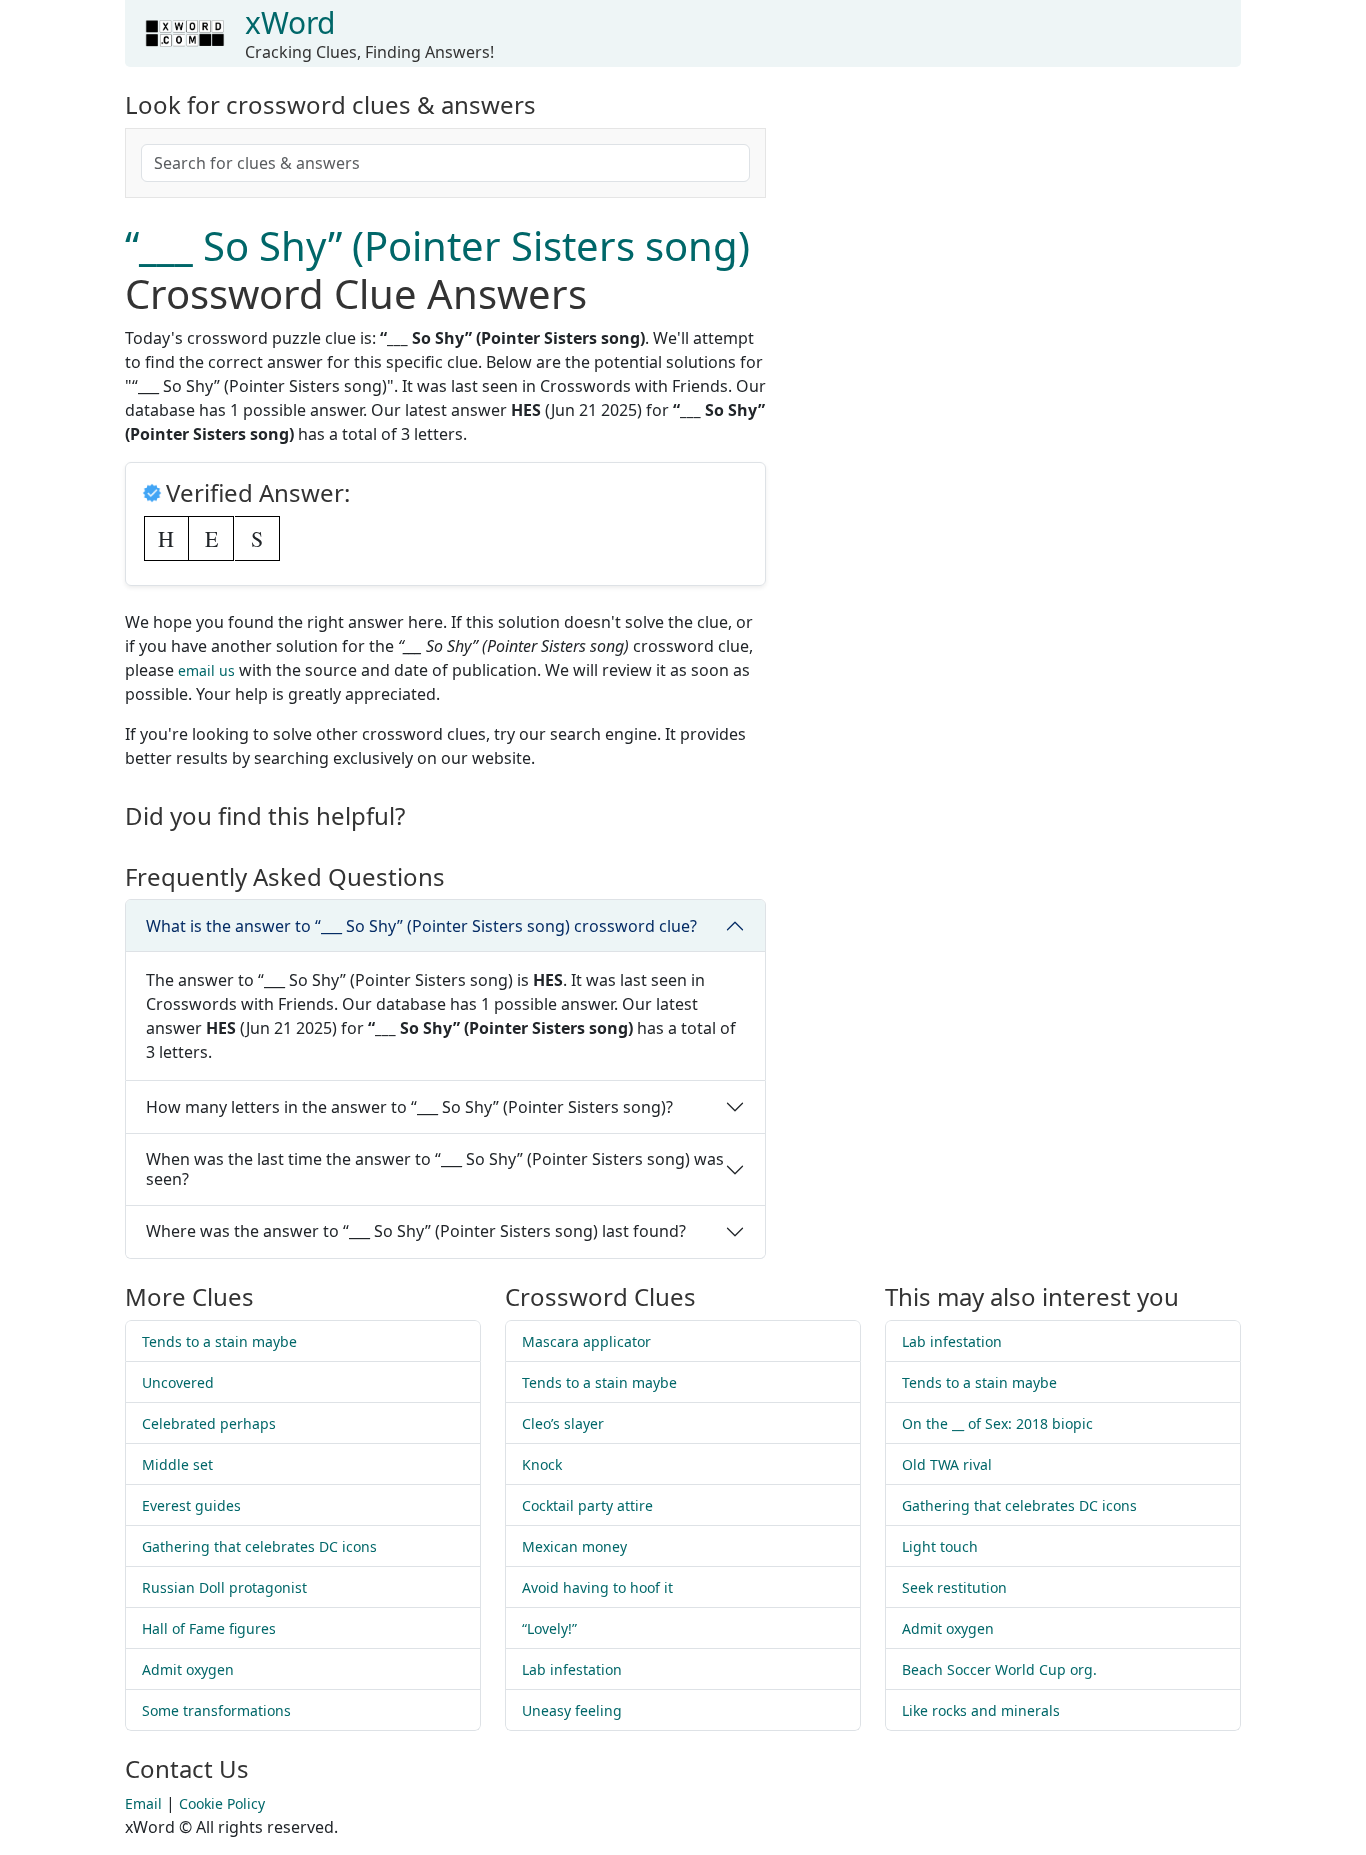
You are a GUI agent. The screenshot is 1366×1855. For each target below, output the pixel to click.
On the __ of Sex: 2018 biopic (997, 1423)
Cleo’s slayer (563, 1423)
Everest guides (191, 1505)
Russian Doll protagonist (224, 1587)
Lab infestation (572, 1669)
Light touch (940, 1546)
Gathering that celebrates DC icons (259, 1546)
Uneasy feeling (572, 1710)
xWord (290, 22)
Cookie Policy (222, 1803)
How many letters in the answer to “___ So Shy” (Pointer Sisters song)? (409, 1107)
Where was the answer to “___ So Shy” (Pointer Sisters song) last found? (416, 1231)
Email (143, 1803)
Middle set (177, 1464)
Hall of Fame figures (209, 1628)
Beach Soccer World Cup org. (999, 1669)
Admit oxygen (188, 1669)
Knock (542, 1464)
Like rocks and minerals (981, 1710)
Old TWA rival (947, 1464)
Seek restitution (954, 1587)
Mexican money (574, 1546)
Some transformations (216, 1710)
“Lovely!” (549, 1628)
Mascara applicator (586, 1341)
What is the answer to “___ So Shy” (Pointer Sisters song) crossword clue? (421, 926)
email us (206, 670)
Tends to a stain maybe (219, 1341)
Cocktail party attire (587, 1505)
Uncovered (178, 1382)
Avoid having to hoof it (597, 1587)
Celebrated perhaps (209, 1423)
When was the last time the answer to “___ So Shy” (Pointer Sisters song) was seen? (435, 1168)
